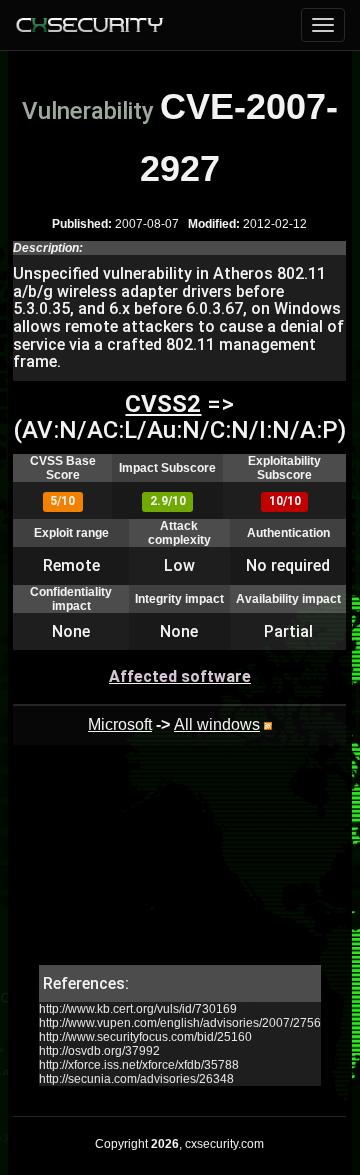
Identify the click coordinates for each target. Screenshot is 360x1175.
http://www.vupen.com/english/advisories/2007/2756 (180, 1023)
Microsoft (120, 724)
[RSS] (268, 724)
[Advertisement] (179, 865)
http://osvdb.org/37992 (99, 1051)
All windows (217, 724)
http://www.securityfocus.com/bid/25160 (145, 1037)
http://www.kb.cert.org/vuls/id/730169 (138, 1009)
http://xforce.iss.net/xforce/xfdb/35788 (139, 1065)
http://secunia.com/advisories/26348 (136, 1079)
